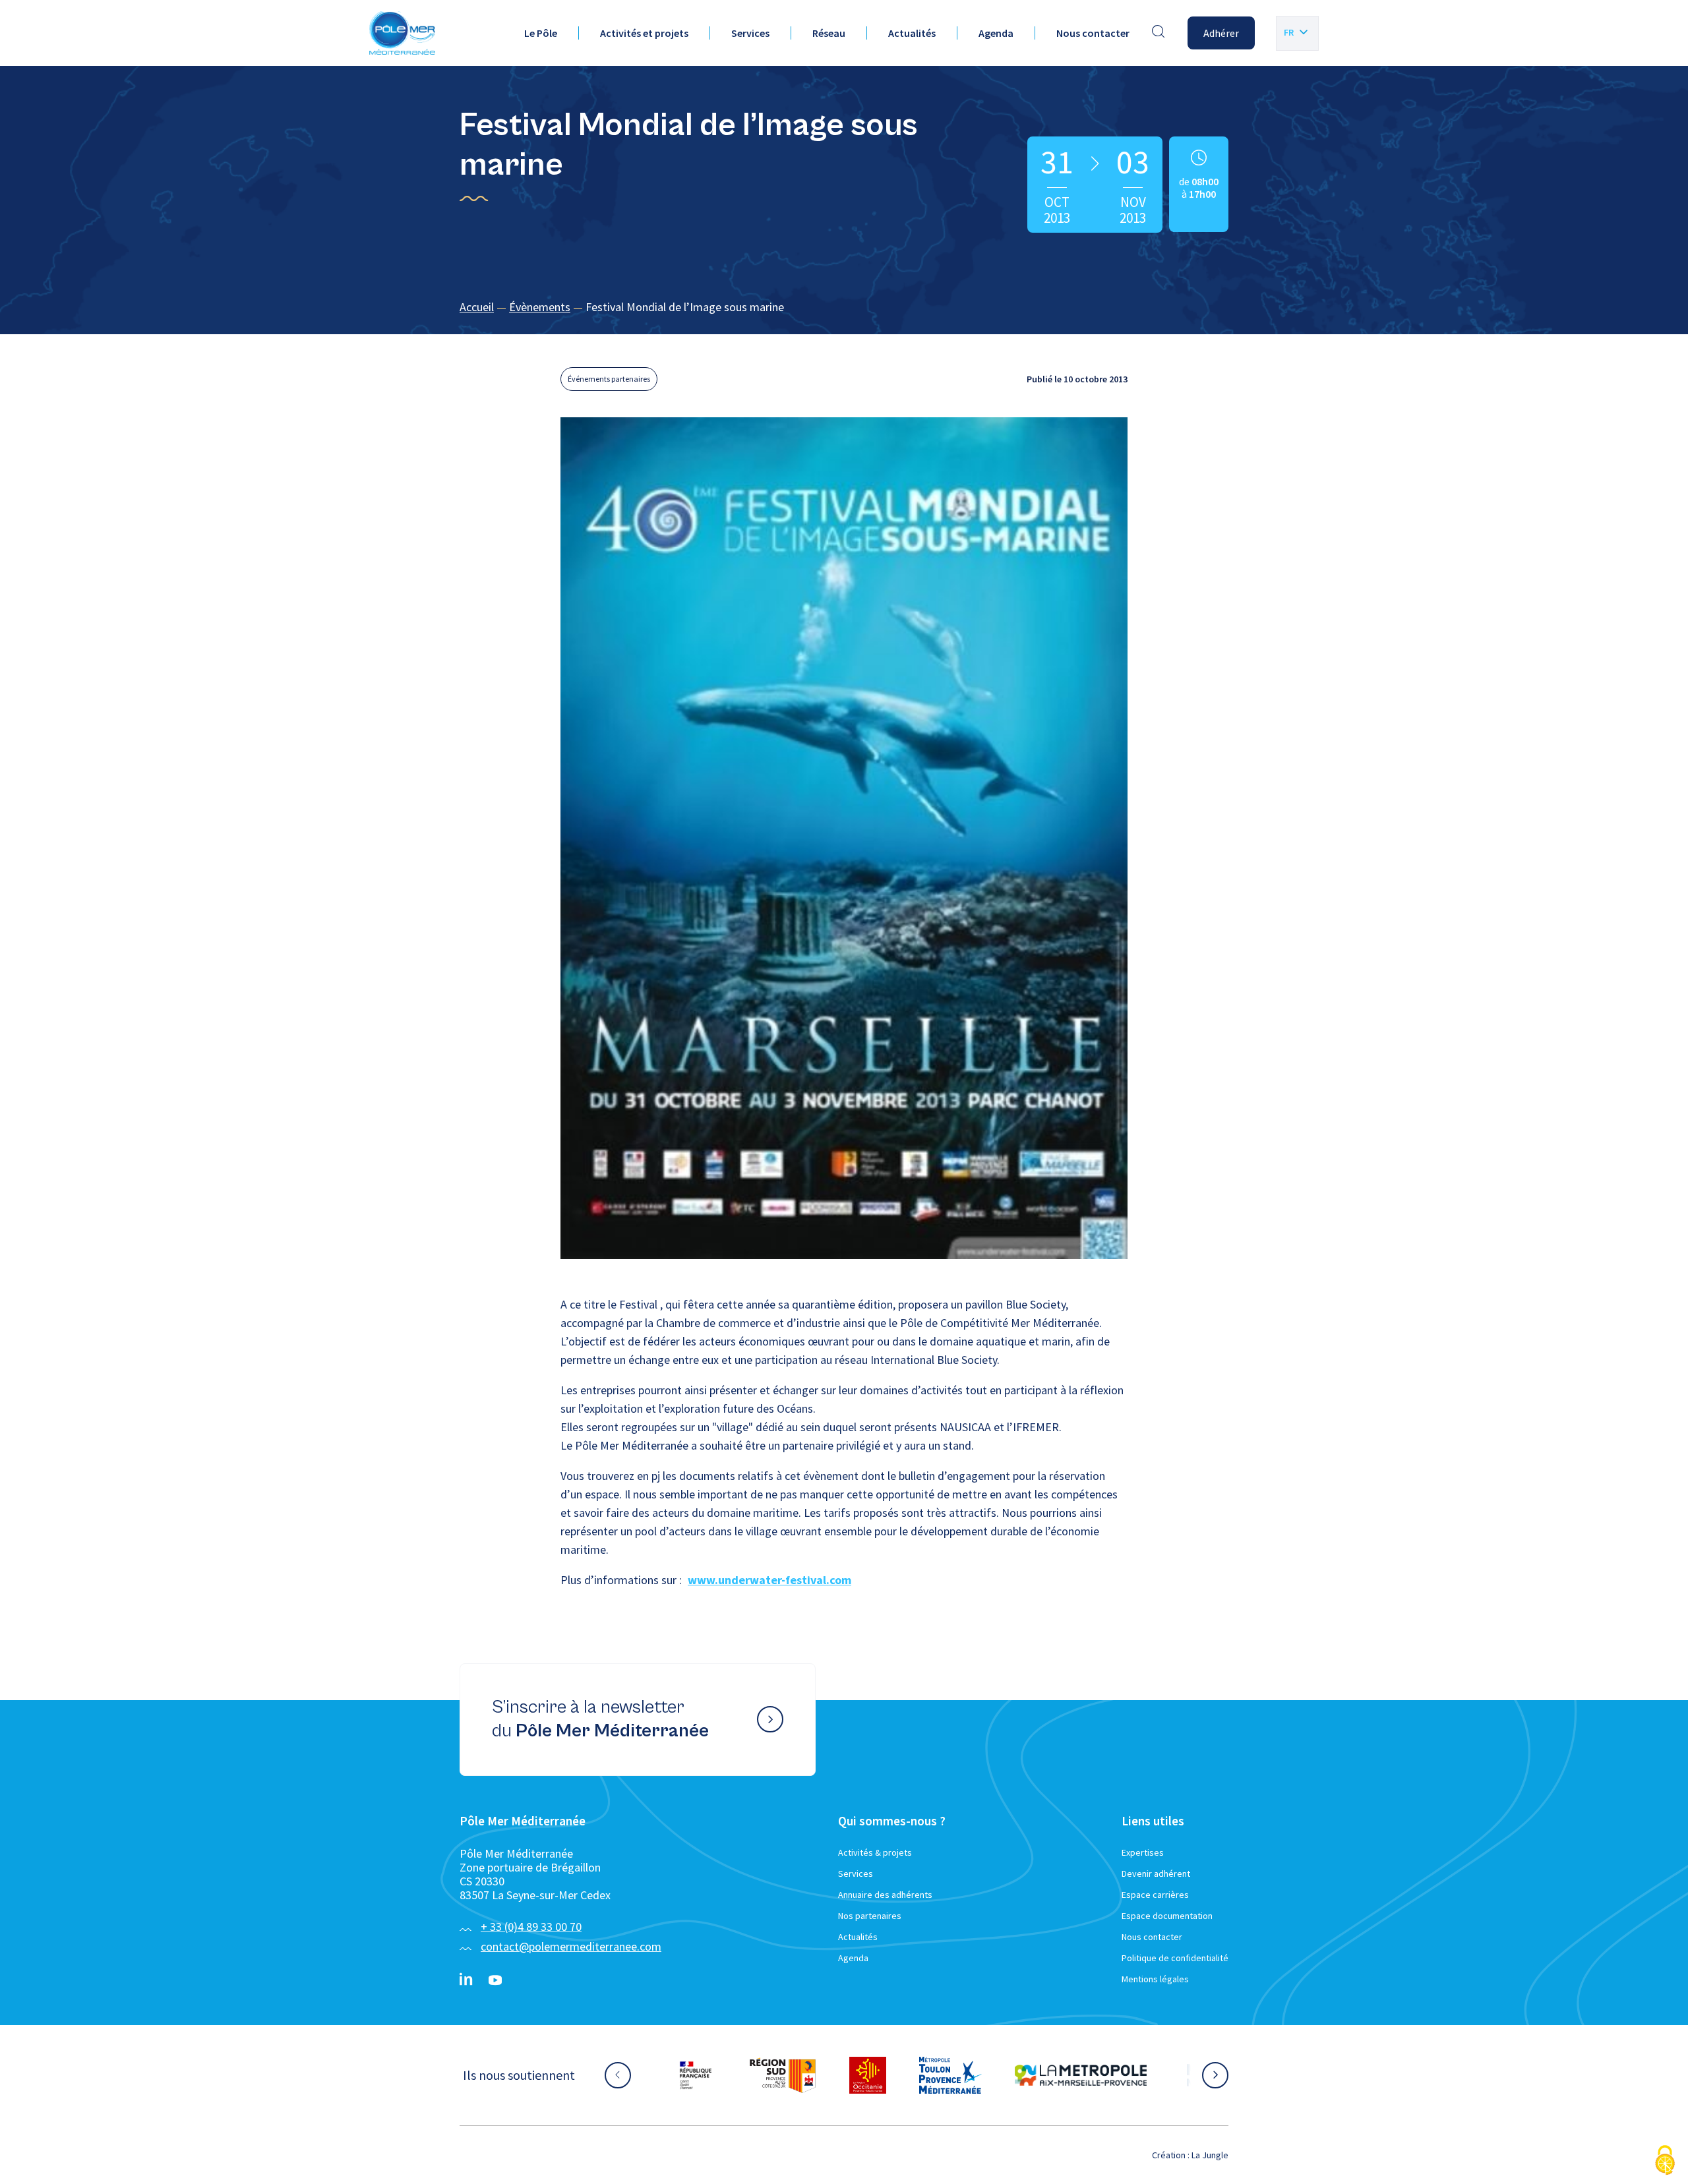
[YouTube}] (495, 1980)
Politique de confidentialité (1175, 1958)
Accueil (477, 307)
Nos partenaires (870, 1916)
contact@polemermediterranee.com (571, 1946)
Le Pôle (541, 33)
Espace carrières (1155, 1895)
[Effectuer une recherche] (1159, 33)
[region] (844, 308)
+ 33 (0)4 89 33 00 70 (531, 1927)
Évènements (540, 307)
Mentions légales (1155, 1979)
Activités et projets (644, 33)
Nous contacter (1093, 33)
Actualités (912, 33)
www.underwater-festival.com (769, 1580)
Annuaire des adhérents (885, 1895)
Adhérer (1221, 33)
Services (750, 33)
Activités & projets (875, 1852)
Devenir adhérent (1156, 1874)
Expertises (1143, 1852)
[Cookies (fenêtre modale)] (1665, 2161)
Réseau (829, 33)
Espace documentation (1167, 1916)
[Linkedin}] (466, 1980)
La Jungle (1210, 2155)
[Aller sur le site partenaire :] (709, 2075)
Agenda (996, 33)
